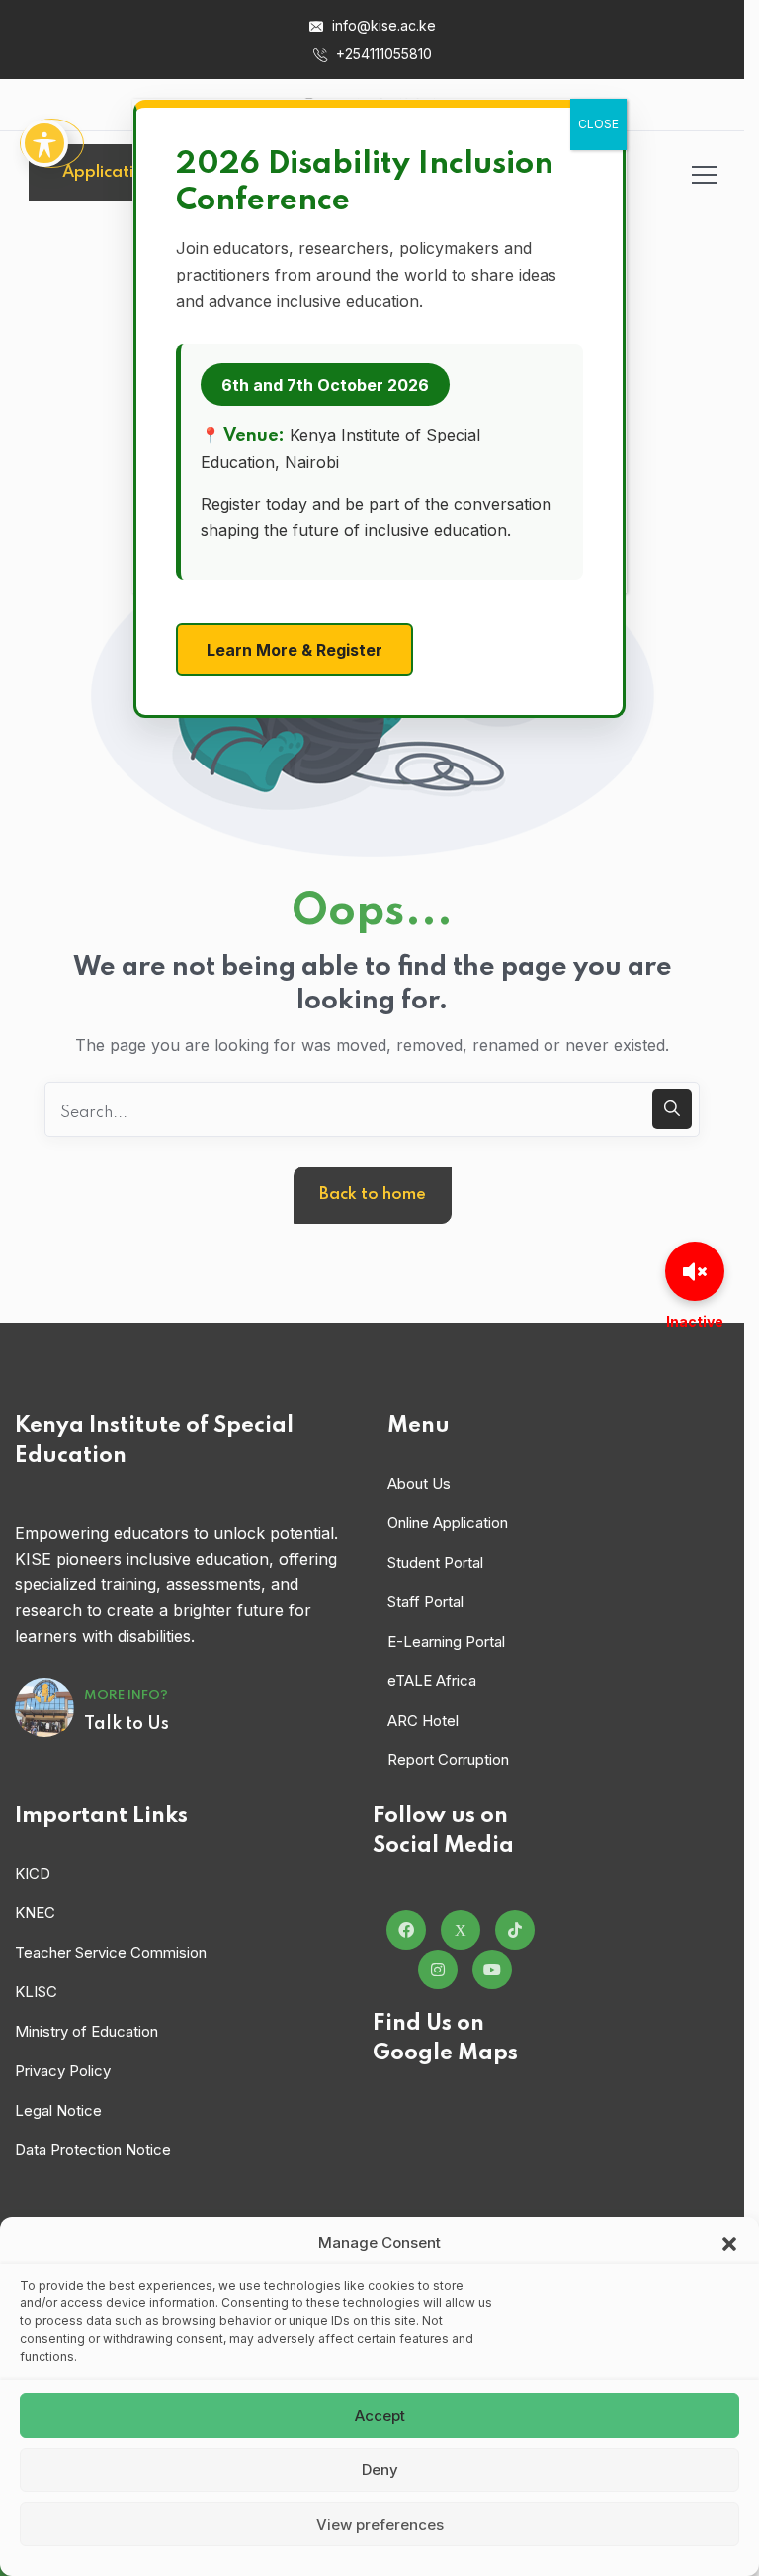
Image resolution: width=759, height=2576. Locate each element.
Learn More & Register (295, 650)
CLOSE (598, 124)
